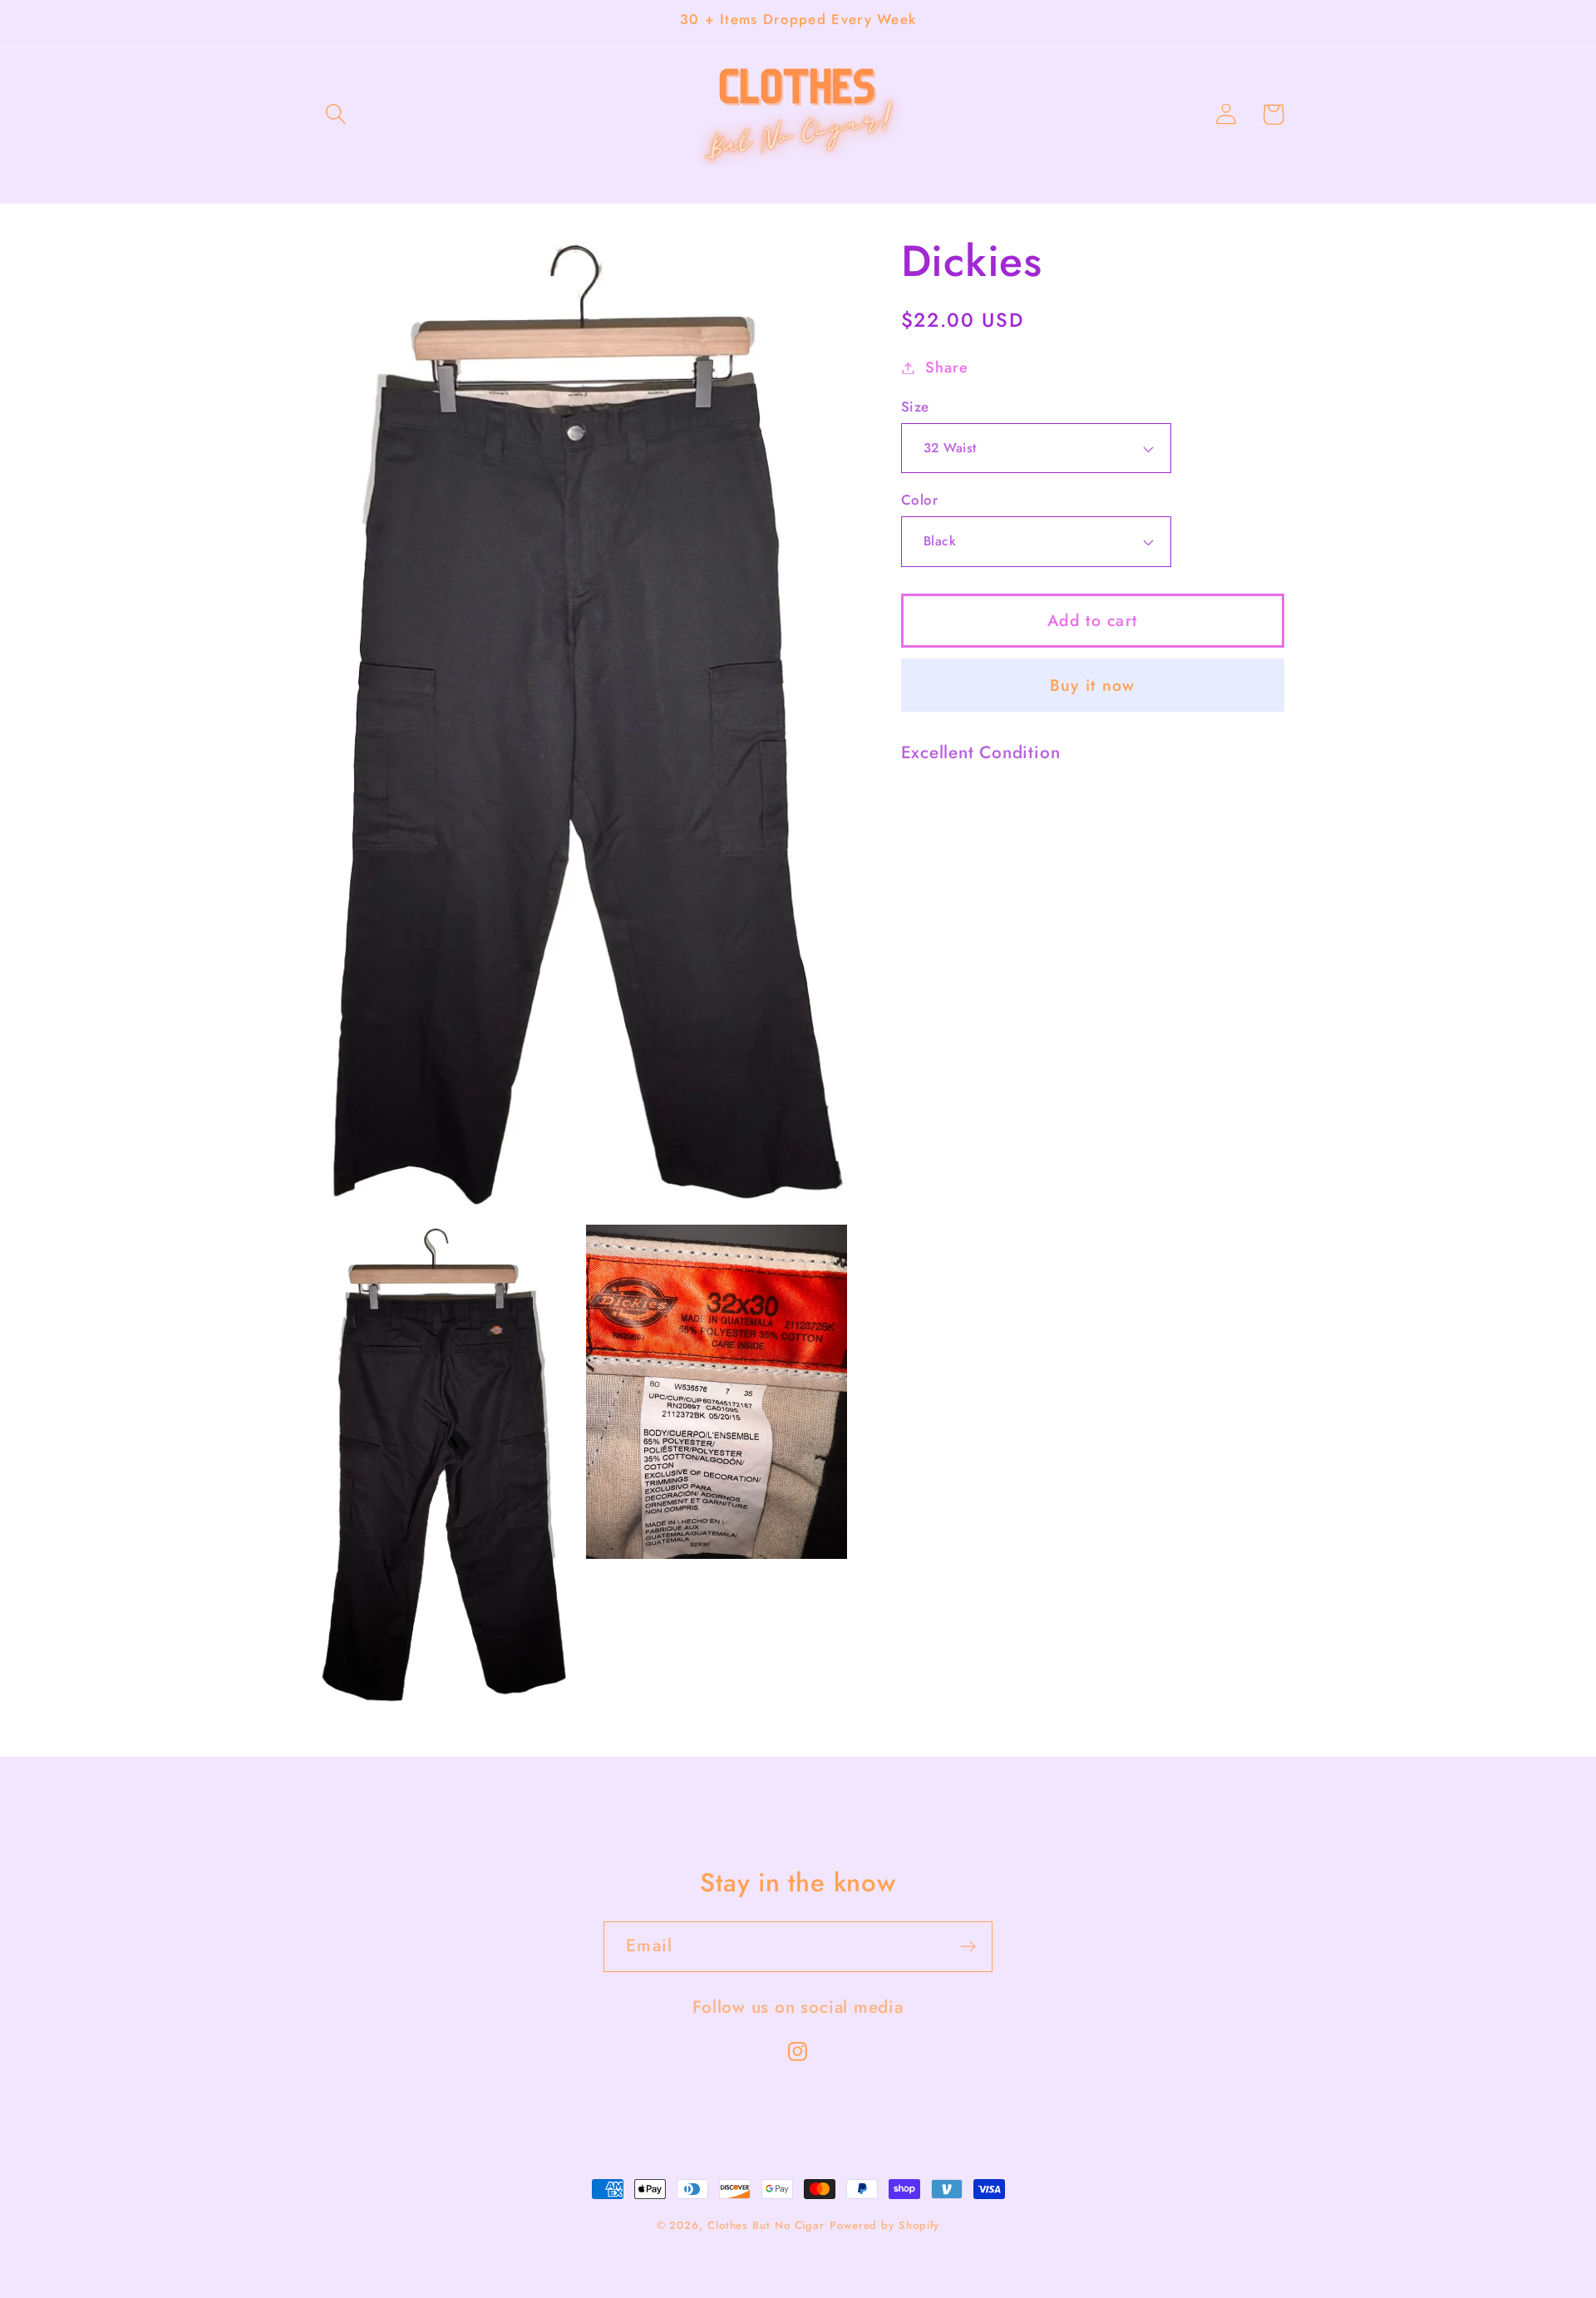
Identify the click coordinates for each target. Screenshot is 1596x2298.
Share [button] (946, 367)
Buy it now (1093, 685)
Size (915, 407)
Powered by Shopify (884, 2225)
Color (920, 500)
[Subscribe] (968, 1947)
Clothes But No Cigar (766, 2225)
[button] (335, 114)
